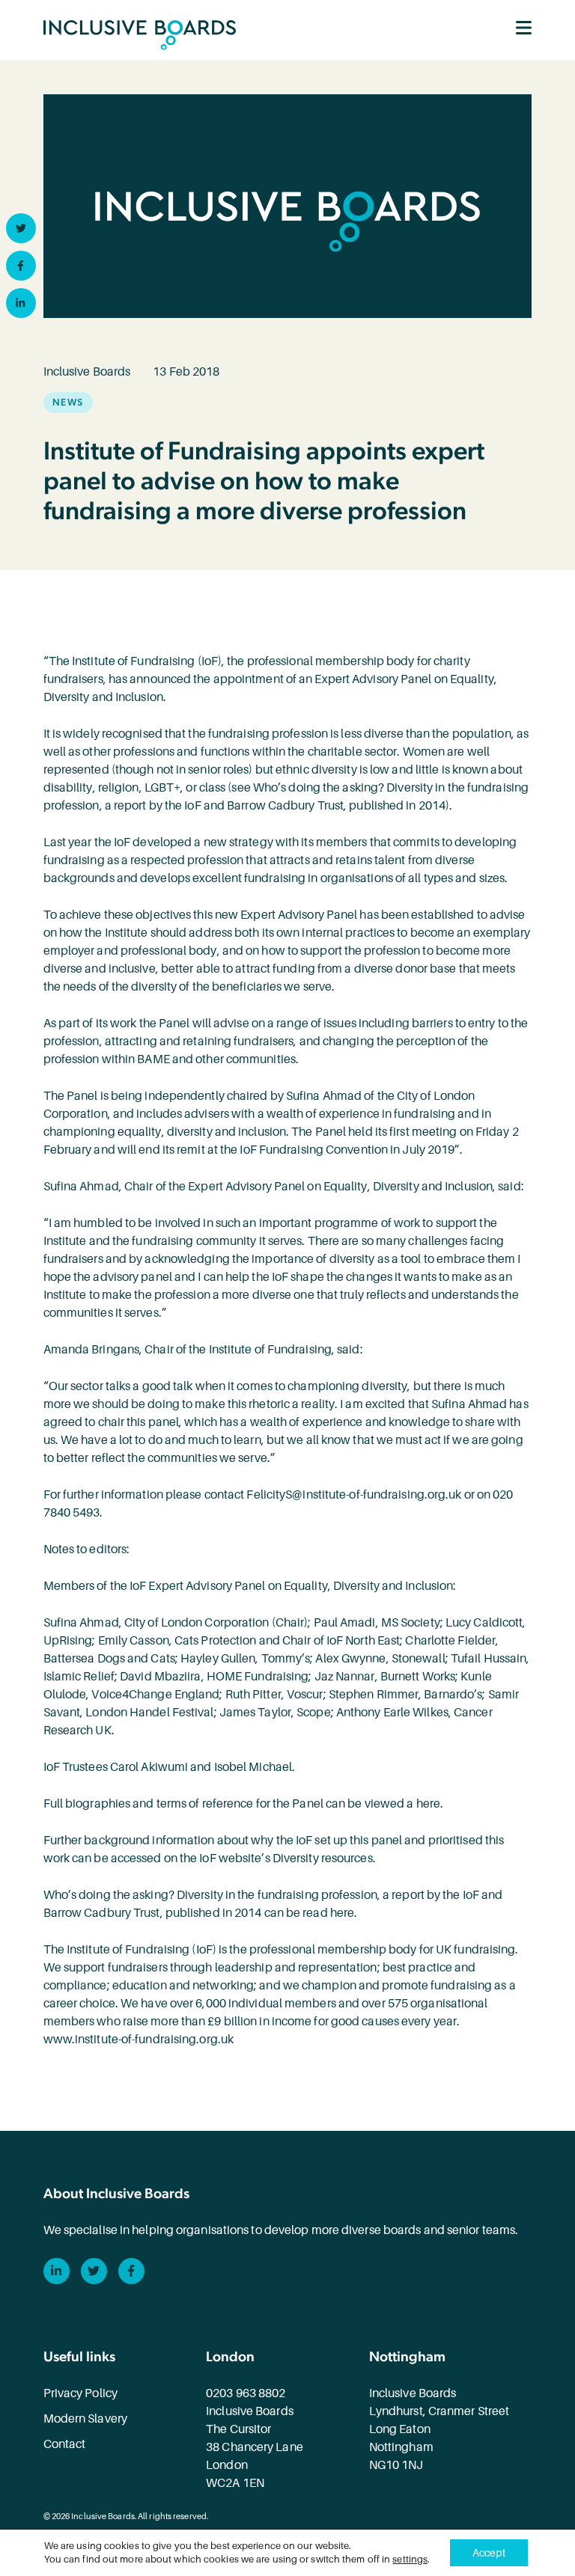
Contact (65, 2444)
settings (410, 2559)
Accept (489, 2553)
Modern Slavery (85, 2419)
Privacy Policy (80, 2393)
